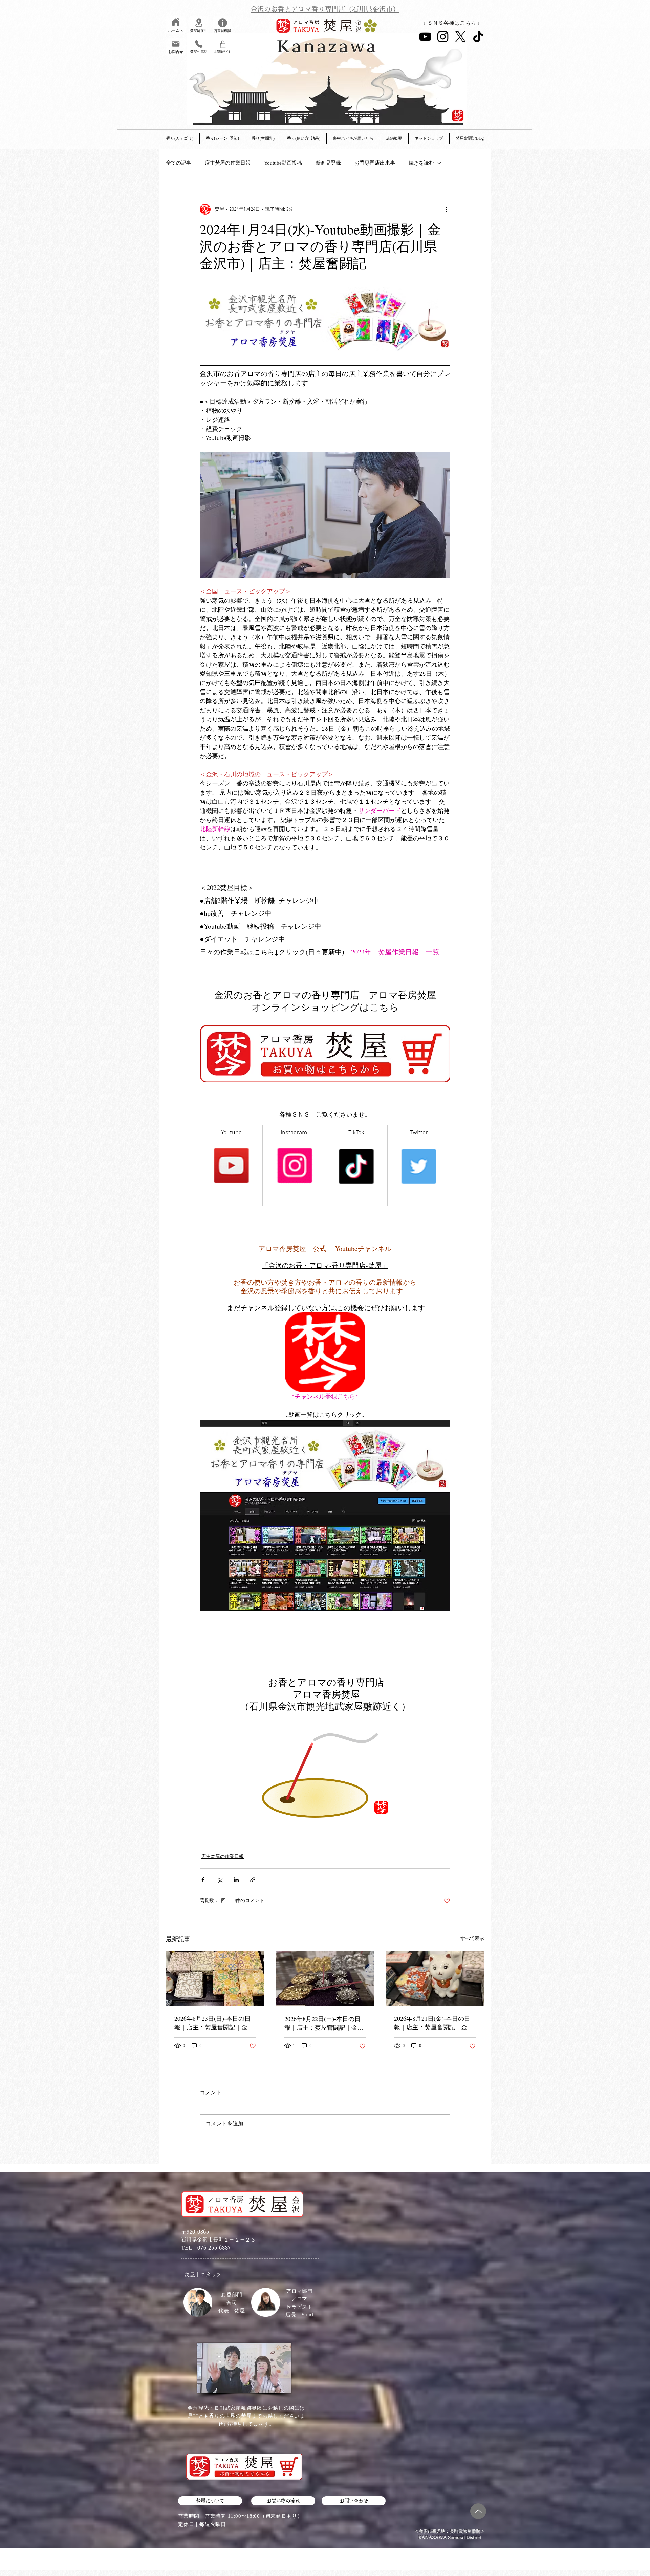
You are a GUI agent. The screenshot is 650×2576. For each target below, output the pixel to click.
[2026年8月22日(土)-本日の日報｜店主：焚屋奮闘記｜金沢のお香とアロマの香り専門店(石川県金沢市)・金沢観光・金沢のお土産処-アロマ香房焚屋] (325, 1979)
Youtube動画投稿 (283, 163)
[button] (394, 138)
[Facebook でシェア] (203, 1880)
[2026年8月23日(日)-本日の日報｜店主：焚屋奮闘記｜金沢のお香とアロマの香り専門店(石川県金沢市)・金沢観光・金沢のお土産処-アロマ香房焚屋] (215, 1979)
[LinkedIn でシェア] (236, 1880)
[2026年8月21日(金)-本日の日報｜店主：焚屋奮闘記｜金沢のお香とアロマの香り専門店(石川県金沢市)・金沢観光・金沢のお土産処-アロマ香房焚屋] (435, 1979)
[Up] (478, 2511)
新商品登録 (328, 163)
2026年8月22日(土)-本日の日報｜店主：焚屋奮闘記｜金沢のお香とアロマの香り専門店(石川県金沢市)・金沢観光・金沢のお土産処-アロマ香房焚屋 (325, 2023)
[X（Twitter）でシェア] (220, 1880)
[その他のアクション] (446, 209)
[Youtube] (425, 37)
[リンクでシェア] (253, 1880)
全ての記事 (179, 163)
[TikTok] (478, 37)
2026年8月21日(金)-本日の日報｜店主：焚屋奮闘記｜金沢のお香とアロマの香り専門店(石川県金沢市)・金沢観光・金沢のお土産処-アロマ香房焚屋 (435, 2023)
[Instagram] (443, 37)
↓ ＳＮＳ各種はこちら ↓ (452, 23)
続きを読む (421, 163)
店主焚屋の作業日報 (228, 163)
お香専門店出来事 (375, 163)
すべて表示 (472, 1939)
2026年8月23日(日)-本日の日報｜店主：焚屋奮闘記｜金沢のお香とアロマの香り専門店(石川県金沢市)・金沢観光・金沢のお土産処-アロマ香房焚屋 (215, 2023)
